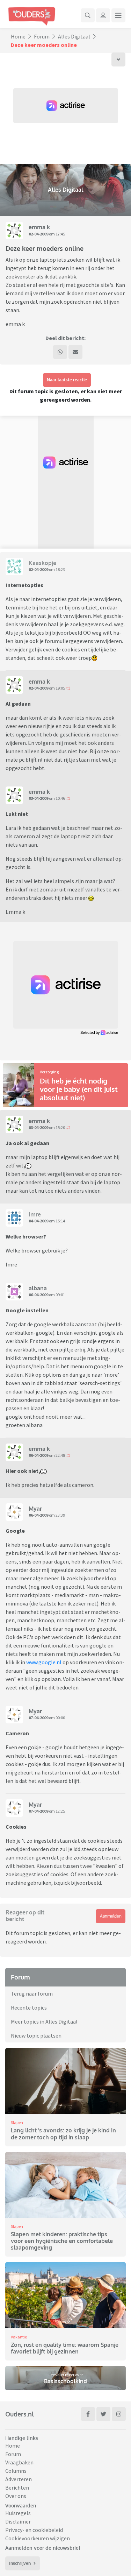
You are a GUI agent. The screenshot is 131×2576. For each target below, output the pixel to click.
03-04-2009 (38, 798)
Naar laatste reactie (67, 380)
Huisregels (18, 2513)
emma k (39, 227)
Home (18, 36)
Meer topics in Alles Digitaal (44, 2021)
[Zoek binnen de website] (88, 15)
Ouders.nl (20, 2414)
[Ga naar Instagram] (119, 2414)
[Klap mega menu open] (118, 15)
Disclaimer (18, 2521)
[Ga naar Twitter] (103, 2414)
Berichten (17, 2487)
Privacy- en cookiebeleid (34, 2530)
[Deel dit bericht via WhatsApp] (60, 352)
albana (38, 1288)
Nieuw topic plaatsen (36, 2035)
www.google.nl (44, 1662)
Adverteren (19, 2479)
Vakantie (19, 2337)
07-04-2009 (38, 1718)
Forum (42, 36)
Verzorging (49, 1072)
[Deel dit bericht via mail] (75, 352)
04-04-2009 (38, 1221)
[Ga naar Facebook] (88, 2414)
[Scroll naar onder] (118, 59)
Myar (35, 1509)
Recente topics (29, 2007)
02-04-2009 (38, 234)
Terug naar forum (32, 1993)
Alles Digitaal (74, 36)
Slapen (17, 2122)
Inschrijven (20, 2563)
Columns (16, 2471)
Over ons (16, 2496)
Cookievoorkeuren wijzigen (38, 2538)
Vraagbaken (19, 2462)
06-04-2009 (38, 1295)
